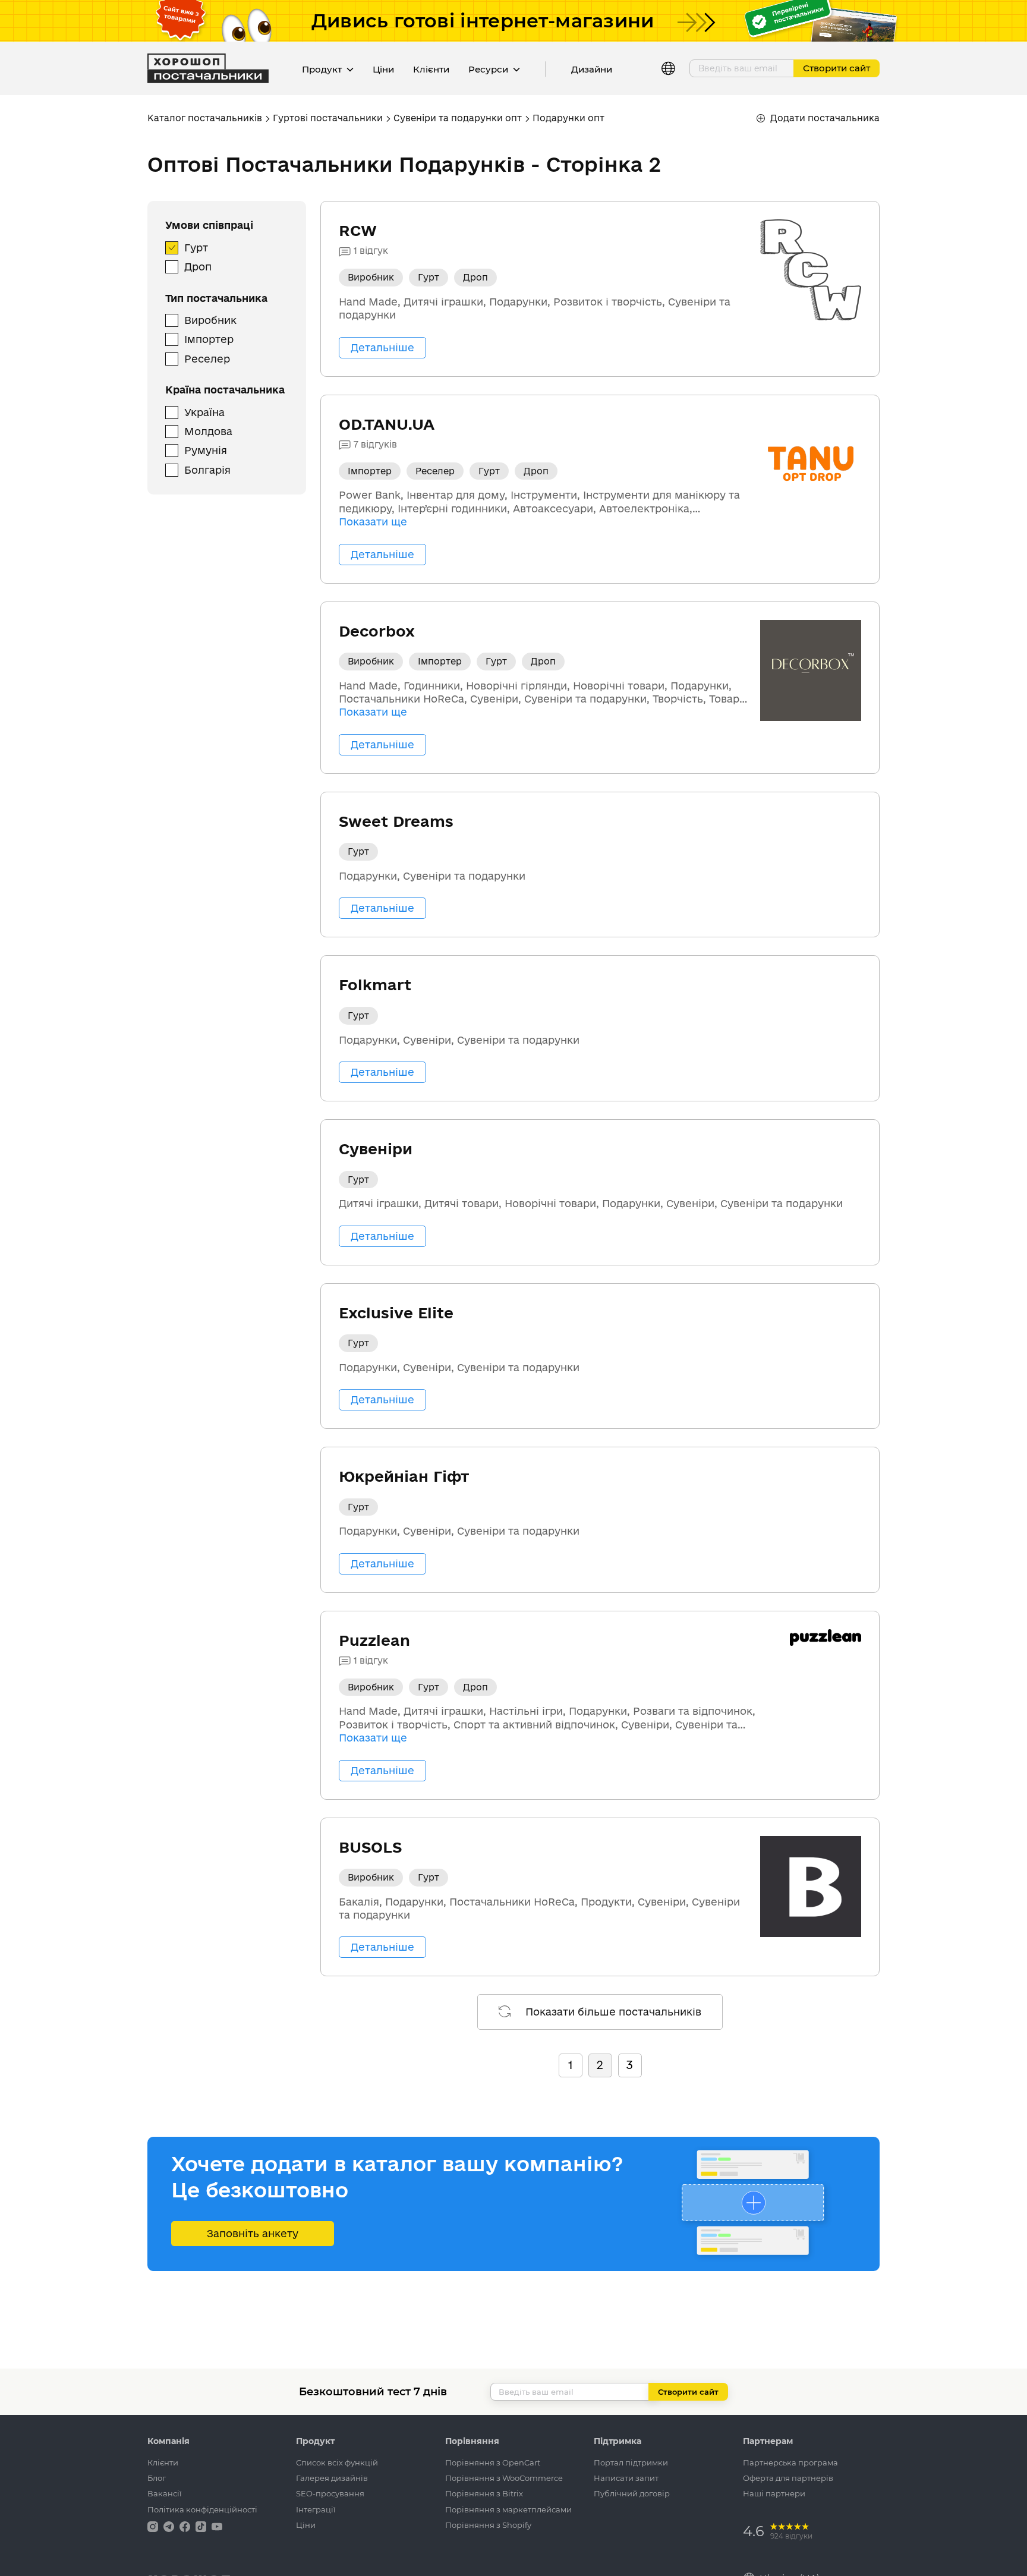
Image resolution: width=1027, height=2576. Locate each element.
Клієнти (431, 69)
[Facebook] (186, 2526)
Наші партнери (774, 2493)
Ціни (383, 69)
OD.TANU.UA (387, 424)
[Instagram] (154, 2526)
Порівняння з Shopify (488, 2525)
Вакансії (165, 2493)
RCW (358, 230)
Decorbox (377, 631)
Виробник (210, 320)
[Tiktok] (202, 2526)
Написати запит (626, 2478)
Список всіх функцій (337, 2462)
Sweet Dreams (396, 821)
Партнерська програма (790, 2462)
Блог (157, 2478)
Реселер (207, 359)
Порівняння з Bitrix (484, 2493)
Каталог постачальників (205, 118)
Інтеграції (316, 2509)
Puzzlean (374, 1640)
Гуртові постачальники (328, 118)
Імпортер (209, 339)
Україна (204, 412)
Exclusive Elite (396, 1313)
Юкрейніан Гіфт (404, 1476)
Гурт (196, 248)
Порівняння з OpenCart (493, 2462)
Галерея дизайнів (332, 2478)
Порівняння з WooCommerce (504, 2478)
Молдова (208, 431)
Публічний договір (632, 2493)
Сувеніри (376, 1149)
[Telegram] (170, 2526)
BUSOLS (370, 1847)
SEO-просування (330, 2493)
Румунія (206, 450)
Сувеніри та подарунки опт (458, 118)
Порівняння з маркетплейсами (508, 2509)
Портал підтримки (631, 2462)
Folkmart (375, 985)
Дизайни (592, 69)
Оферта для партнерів (788, 2478)
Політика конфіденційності (202, 2509)
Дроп (198, 267)
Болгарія (207, 470)
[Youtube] (217, 2526)
